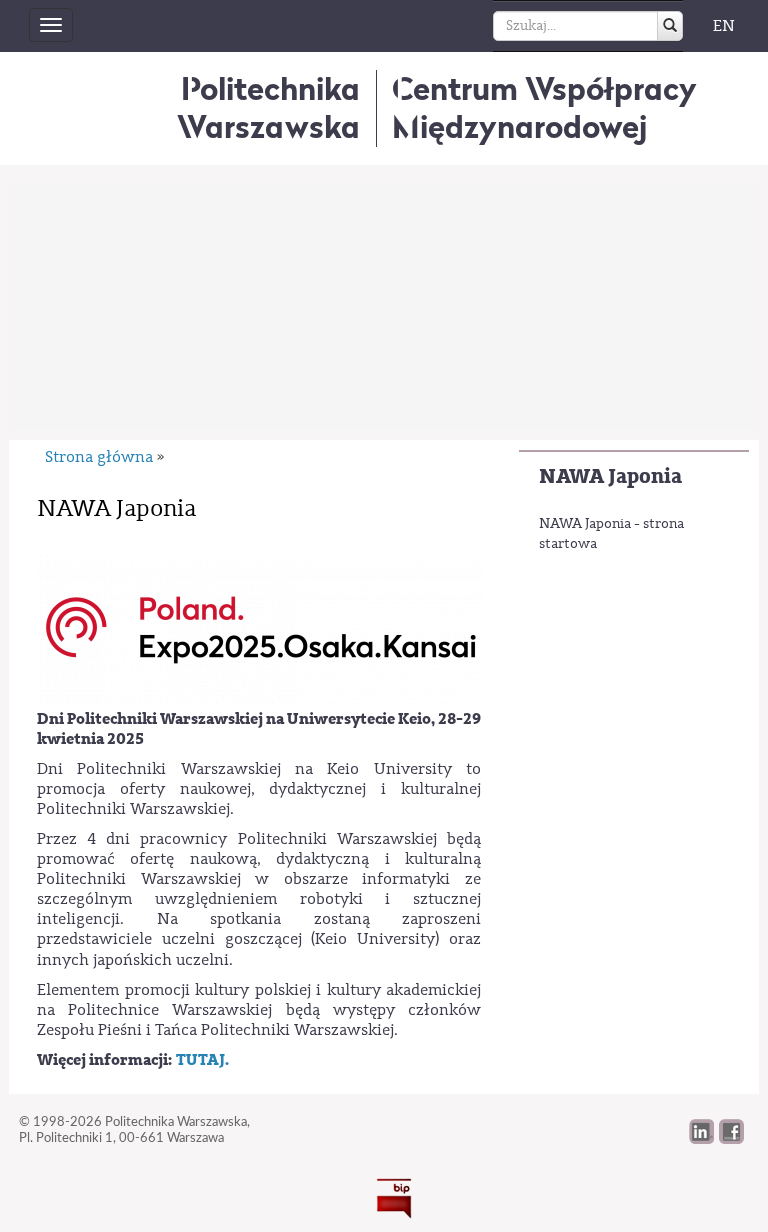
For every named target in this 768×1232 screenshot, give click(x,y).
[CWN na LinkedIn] (701, 1139)
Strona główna (99, 457)
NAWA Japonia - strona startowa (611, 534)
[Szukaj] (670, 26)
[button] (731, 1139)
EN (724, 26)
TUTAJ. (202, 1060)
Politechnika (268, 107)
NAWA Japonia (610, 476)
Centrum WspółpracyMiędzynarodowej (544, 107)
